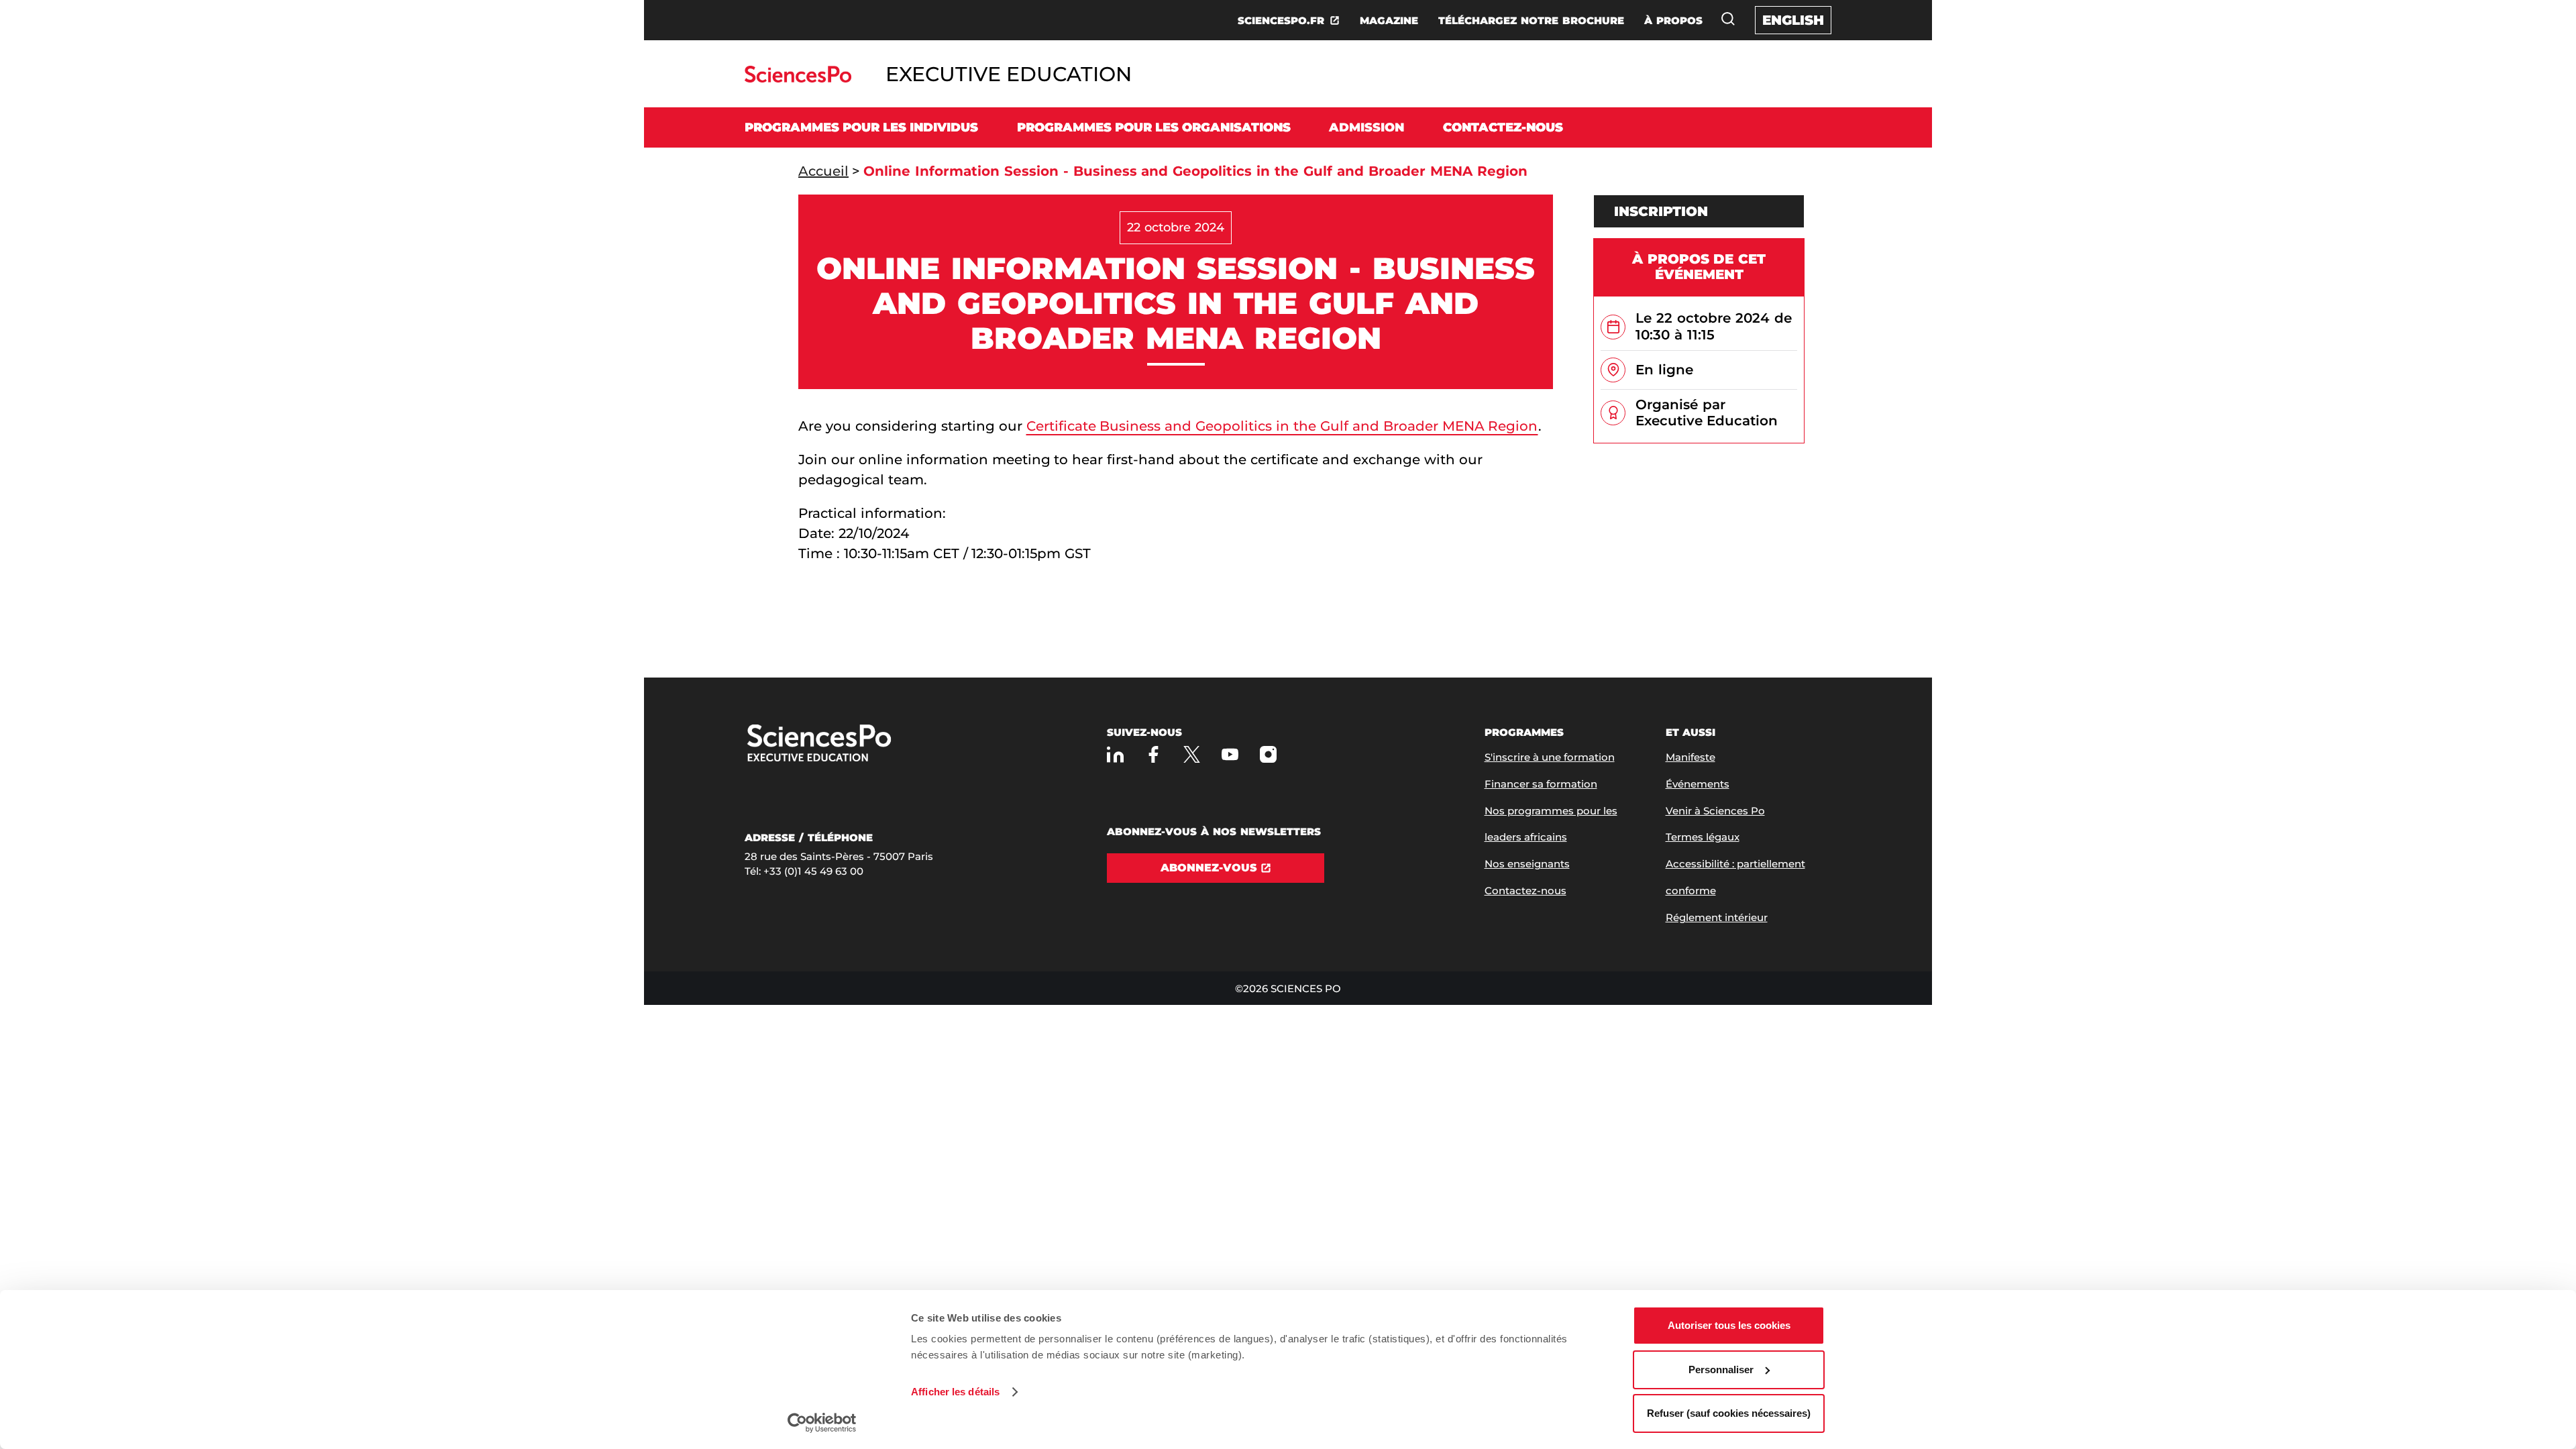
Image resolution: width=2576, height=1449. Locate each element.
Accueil (823, 171)
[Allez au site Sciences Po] (798, 79)
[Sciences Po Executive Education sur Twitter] (1192, 754)
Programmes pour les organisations (1154, 127)
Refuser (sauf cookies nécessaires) (1729, 1413)
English (1793, 20)
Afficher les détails (955, 1392)
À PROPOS (1673, 20)
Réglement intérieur (1717, 917)
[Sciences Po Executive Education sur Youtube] (1230, 754)
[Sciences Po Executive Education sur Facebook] (1153, 754)
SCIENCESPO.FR (1281, 20)
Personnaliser (1721, 1370)
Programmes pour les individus (861, 127)
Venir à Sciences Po (1715, 811)
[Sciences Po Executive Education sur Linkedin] (1115, 754)
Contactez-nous (1503, 127)
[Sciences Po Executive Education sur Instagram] (1268, 754)
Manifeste (1690, 757)
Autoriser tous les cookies (1729, 1325)
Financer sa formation (1541, 784)
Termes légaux (1703, 837)
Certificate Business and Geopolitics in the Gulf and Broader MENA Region (1282, 426)
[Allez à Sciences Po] (862, 744)
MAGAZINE (1389, 20)
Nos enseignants (1527, 864)
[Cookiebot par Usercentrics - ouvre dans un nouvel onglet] (822, 1423)
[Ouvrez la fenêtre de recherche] (1728, 19)
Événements (1698, 784)
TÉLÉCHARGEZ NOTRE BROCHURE (1531, 20)
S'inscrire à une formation (1550, 757)
